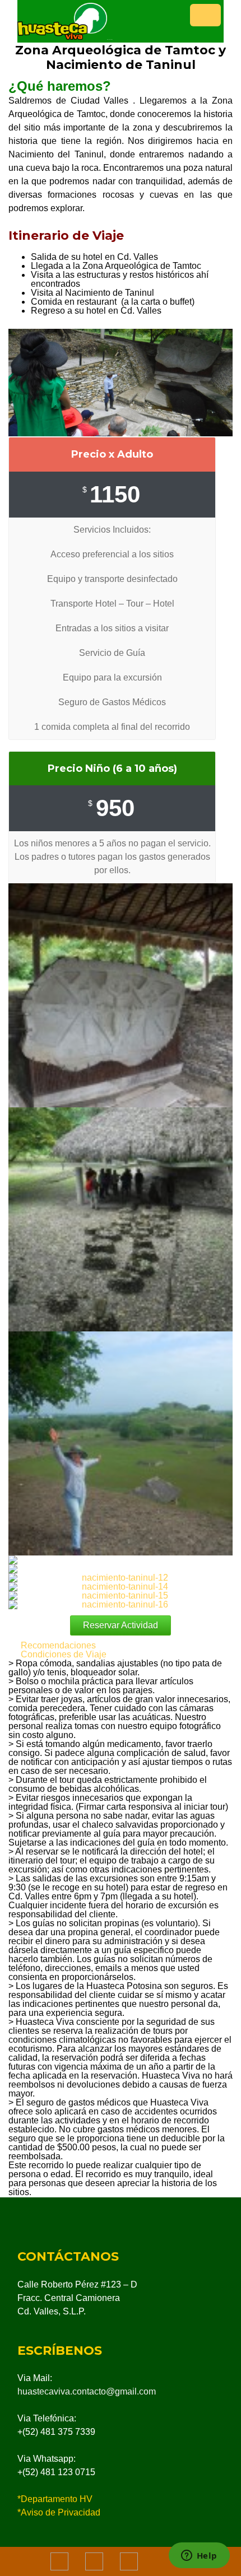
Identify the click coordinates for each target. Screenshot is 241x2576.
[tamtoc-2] (121, 1443)
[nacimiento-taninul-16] (121, 1605)
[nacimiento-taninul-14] (121, 1587)
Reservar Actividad (121, 1625)
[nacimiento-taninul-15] (121, 1596)
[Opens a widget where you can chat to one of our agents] (199, 2556)
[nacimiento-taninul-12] (121, 1578)
